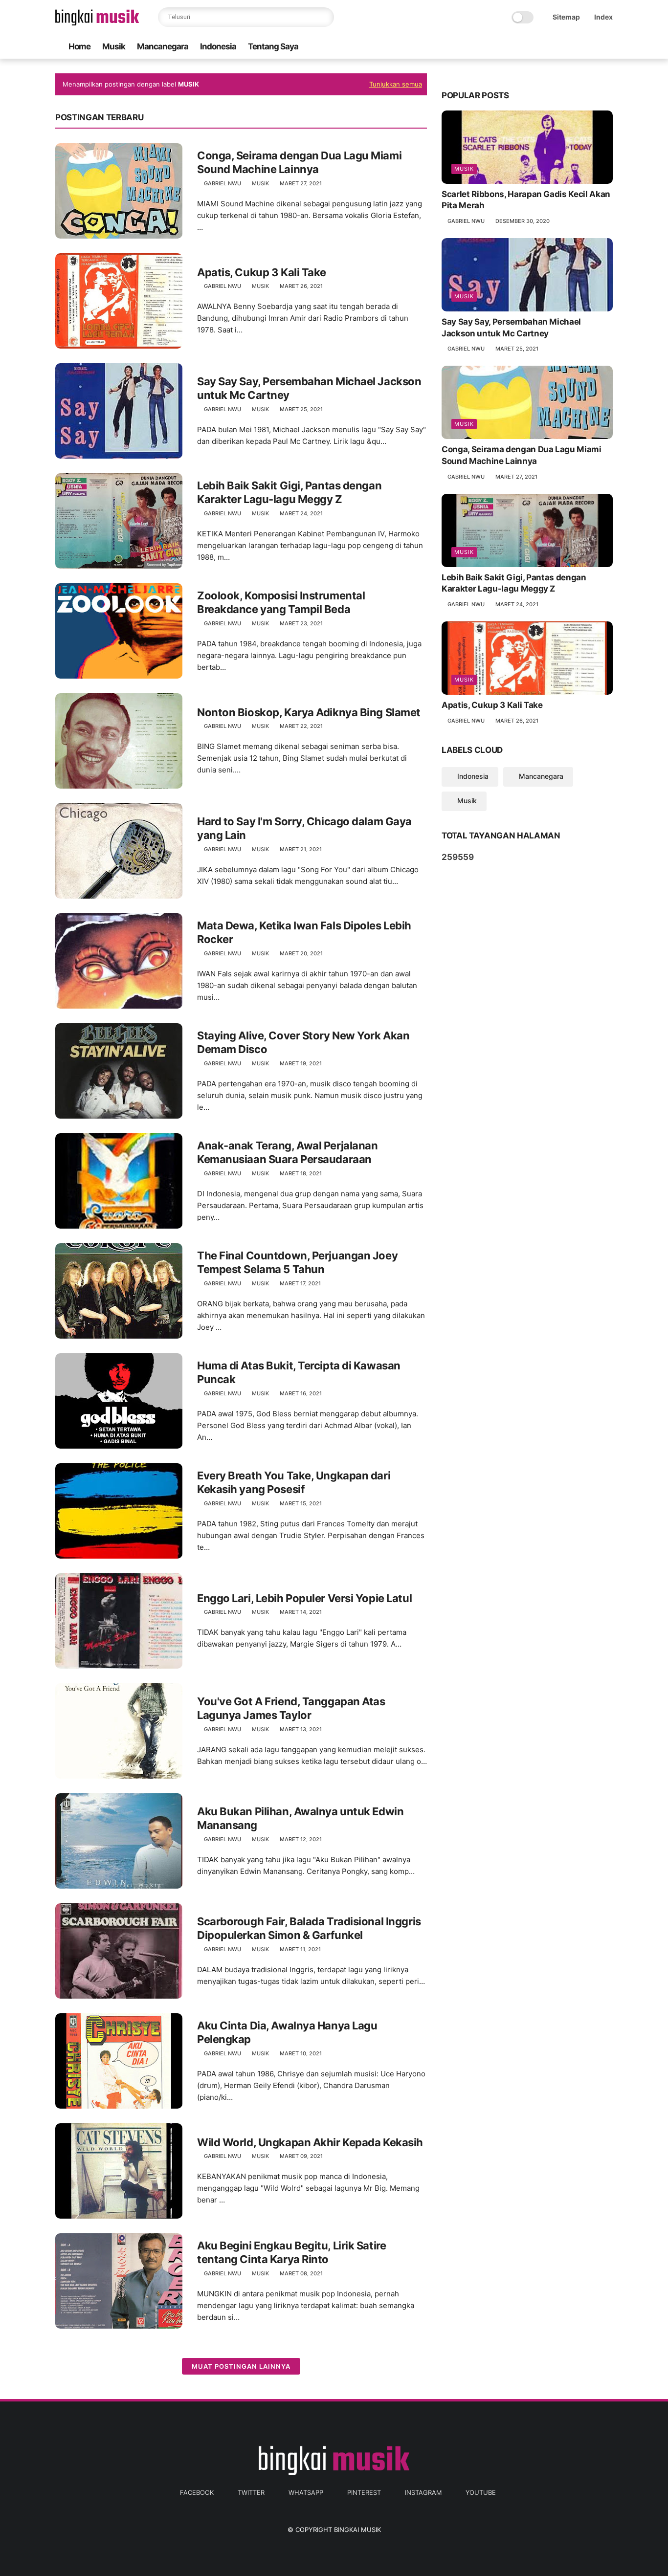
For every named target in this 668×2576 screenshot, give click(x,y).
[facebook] (529, 47)
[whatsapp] (560, 47)
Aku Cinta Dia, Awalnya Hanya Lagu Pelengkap (287, 2033)
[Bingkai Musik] (97, 22)
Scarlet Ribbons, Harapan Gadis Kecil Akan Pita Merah (526, 200)
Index (603, 17)
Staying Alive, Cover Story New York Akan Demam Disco (303, 1043)
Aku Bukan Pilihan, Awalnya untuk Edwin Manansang (300, 1818)
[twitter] (545, 47)
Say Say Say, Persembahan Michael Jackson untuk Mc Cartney (309, 388)
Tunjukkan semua (396, 84)
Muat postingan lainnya (241, 2366)
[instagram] (592, 47)
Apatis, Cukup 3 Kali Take (262, 272)
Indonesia (218, 46)
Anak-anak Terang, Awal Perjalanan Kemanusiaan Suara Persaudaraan (287, 1153)
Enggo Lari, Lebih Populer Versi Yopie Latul (304, 1598)
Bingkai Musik (357, 2530)
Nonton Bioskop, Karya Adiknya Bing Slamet (309, 712)
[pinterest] (576, 47)
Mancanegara (163, 46)
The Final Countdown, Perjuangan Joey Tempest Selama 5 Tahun (297, 1263)
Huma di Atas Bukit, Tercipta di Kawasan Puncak (299, 1373)
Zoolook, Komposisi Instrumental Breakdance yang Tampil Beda (281, 603)
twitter (251, 2492)
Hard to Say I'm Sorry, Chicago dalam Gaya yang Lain (304, 828)
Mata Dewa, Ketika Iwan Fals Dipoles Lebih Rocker (304, 933)
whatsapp (306, 2492)
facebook (197, 2492)
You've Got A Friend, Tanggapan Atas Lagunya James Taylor (291, 1708)
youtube (481, 2492)
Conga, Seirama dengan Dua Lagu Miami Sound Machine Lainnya (299, 163)
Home (79, 46)
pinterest (364, 2492)
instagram (423, 2492)
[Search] (324, 17)
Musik (114, 46)
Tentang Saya (273, 46)
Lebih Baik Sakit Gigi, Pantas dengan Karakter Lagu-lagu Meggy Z (289, 493)
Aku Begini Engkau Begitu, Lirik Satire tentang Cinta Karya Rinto (291, 2253)
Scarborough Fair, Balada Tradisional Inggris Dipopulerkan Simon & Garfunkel (309, 1928)
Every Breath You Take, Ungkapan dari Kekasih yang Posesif (294, 1483)
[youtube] (607, 47)
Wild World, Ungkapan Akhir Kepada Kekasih (310, 2142)
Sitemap (566, 17)
